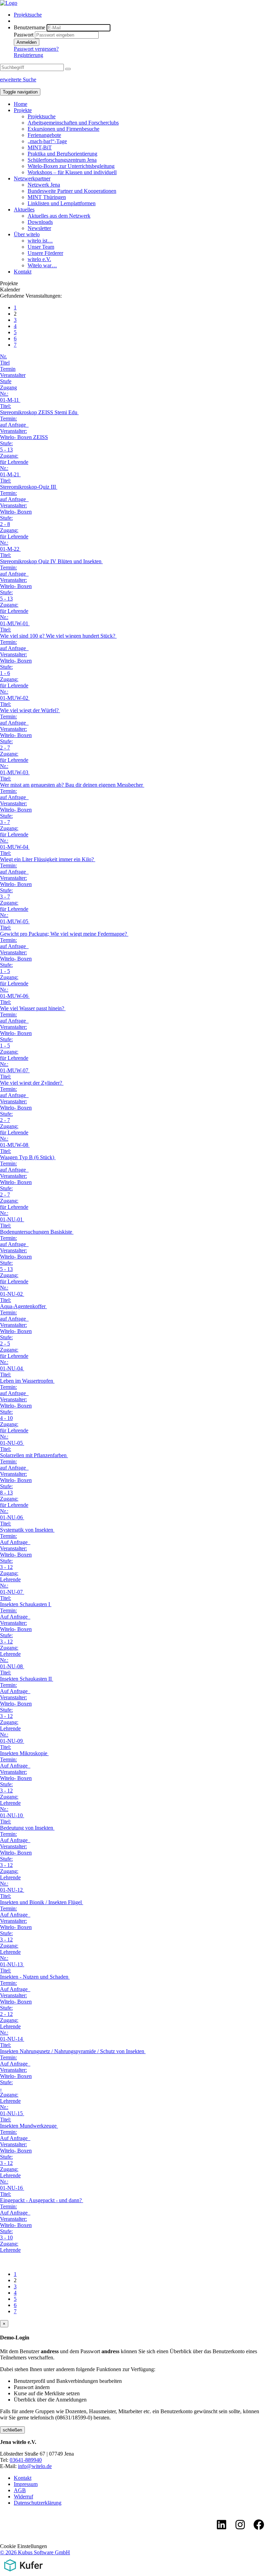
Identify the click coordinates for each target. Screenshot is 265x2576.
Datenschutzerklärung (38, 2503)
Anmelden (27, 42)
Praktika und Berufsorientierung (62, 154)
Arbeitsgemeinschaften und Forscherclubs (73, 123)
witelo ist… (40, 241)
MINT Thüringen (47, 197)
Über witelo (27, 234)
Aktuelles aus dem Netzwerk (59, 216)
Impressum (26, 2484)
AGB (20, 2490)
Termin (8, 369)
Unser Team (41, 247)
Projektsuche (28, 15)
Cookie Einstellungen (23, 2546)
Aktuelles (24, 210)
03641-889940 (26, 2460)
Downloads (40, 222)
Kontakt (23, 272)
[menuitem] (139, 15)
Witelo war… (42, 265)
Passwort (24, 35)
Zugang (8, 387)
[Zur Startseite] (9, 3)
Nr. (3, 356)
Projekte (23, 110)
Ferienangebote (44, 135)
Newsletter (39, 228)
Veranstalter (13, 375)
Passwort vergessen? (36, 49)
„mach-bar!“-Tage (47, 141)
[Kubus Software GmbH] (23, 2573)
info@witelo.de (35, 2466)
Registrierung (28, 55)
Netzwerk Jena (44, 185)
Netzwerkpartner (32, 178)
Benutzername (30, 27)
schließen (12, 2430)
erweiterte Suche (18, 79)
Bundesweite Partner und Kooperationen (72, 191)
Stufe (6, 381)
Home (21, 104)
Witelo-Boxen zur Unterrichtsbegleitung (71, 166)
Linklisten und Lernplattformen (62, 203)
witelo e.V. (39, 259)
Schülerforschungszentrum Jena (62, 160)
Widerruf (23, 2497)
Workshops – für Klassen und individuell (72, 172)
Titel (5, 363)
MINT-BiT (40, 147)
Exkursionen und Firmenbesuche (63, 129)
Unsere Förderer (45, 253)
